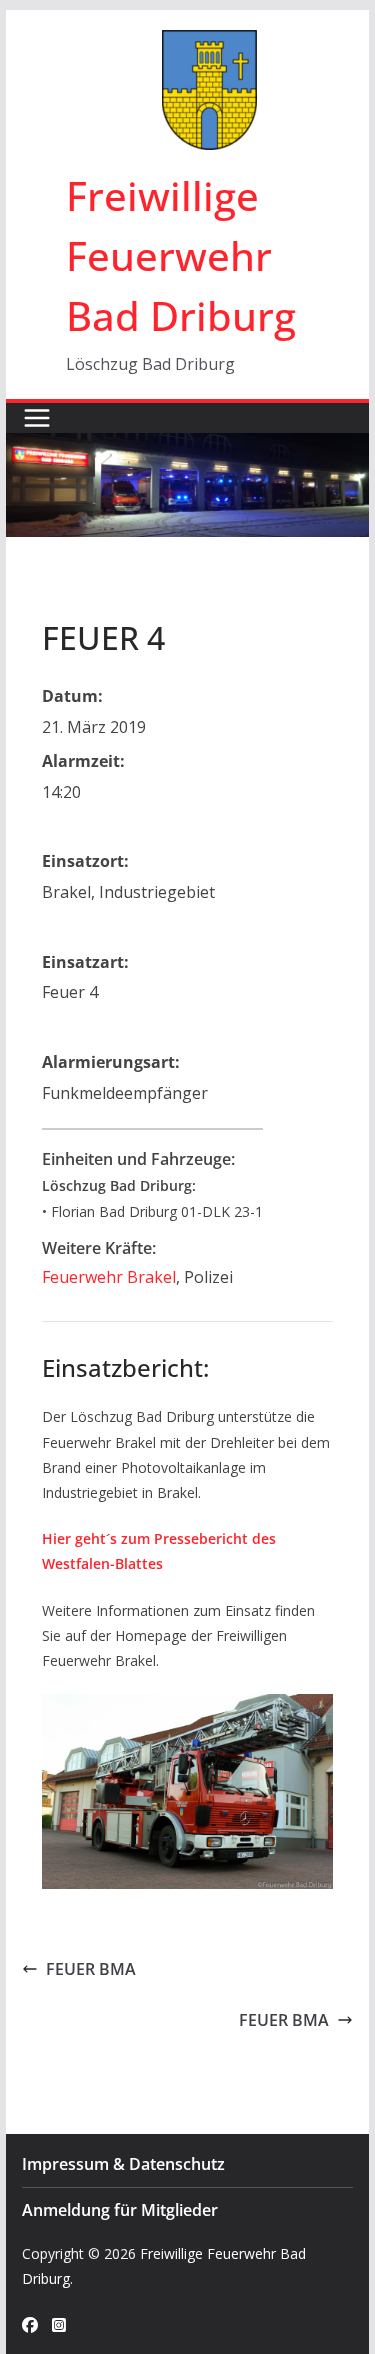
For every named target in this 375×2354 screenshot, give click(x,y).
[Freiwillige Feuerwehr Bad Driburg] (188, 447)
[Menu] (37, 418)
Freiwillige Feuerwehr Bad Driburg (181, 255)
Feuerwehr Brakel (109, 1277)
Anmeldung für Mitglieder (120, 2210)
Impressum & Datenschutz (123, 2164)
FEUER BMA (91, 1969)
